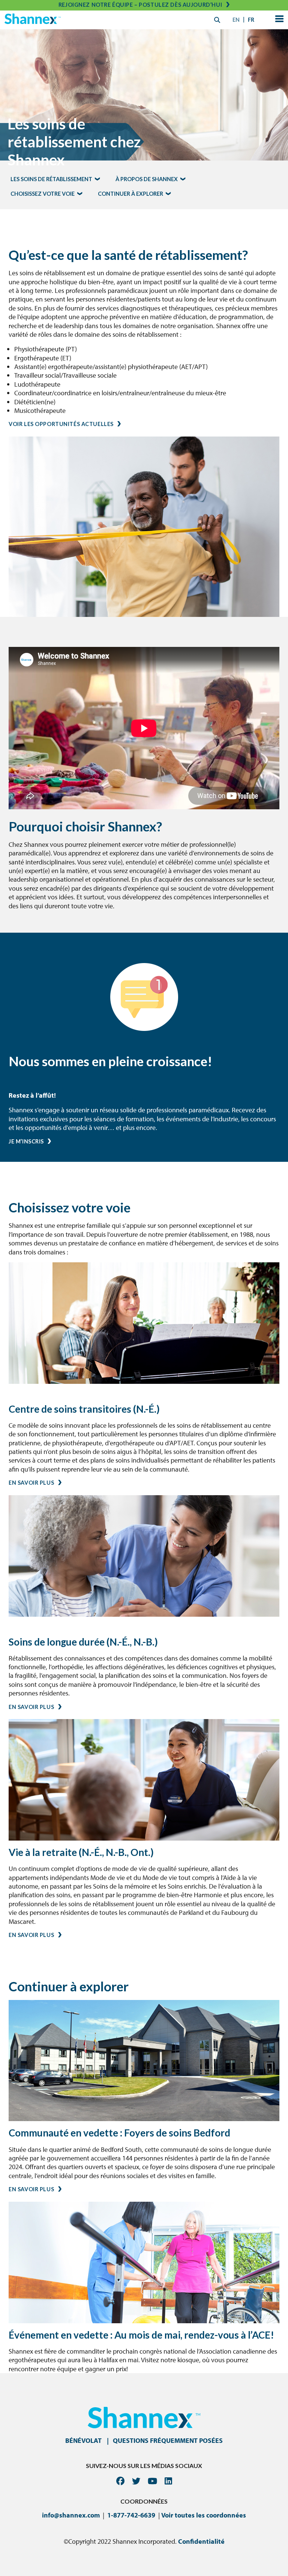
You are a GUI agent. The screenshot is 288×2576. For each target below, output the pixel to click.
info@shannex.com (71, 2515)
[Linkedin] (168, 2481)
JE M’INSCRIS (26, 1141)
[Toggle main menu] (278, 20)
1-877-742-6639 (131, 2515)
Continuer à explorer (130, 194)
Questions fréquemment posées (168, 2440)
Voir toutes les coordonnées (204, 2515)
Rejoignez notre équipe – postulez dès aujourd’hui (140, 5)
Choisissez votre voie (43, 194)
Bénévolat (83, 2440)
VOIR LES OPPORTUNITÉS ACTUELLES (61, 424)
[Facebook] (120, 2481)
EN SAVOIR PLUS (31, 1483)
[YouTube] (152, 2481)
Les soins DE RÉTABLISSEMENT (51, 179)
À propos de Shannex (147, 179)
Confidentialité (201, 2541)
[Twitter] (136, 2481)
